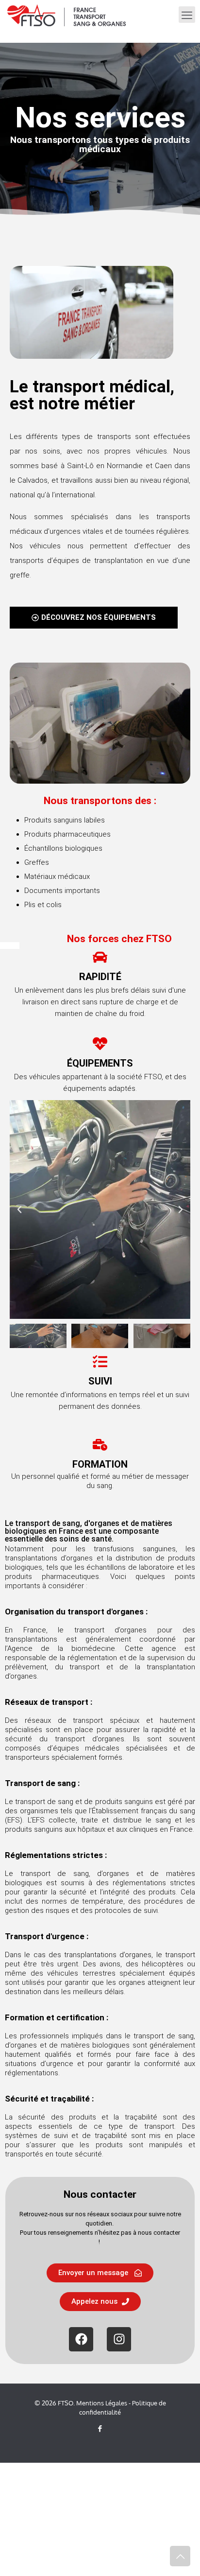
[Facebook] (81, 2339)
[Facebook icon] (100, 2428)
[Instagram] (119, 2339)
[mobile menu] (187, 15)
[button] (19, 1209)
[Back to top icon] (180, 2556)
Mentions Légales (102, 2403)
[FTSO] (67, 15)
